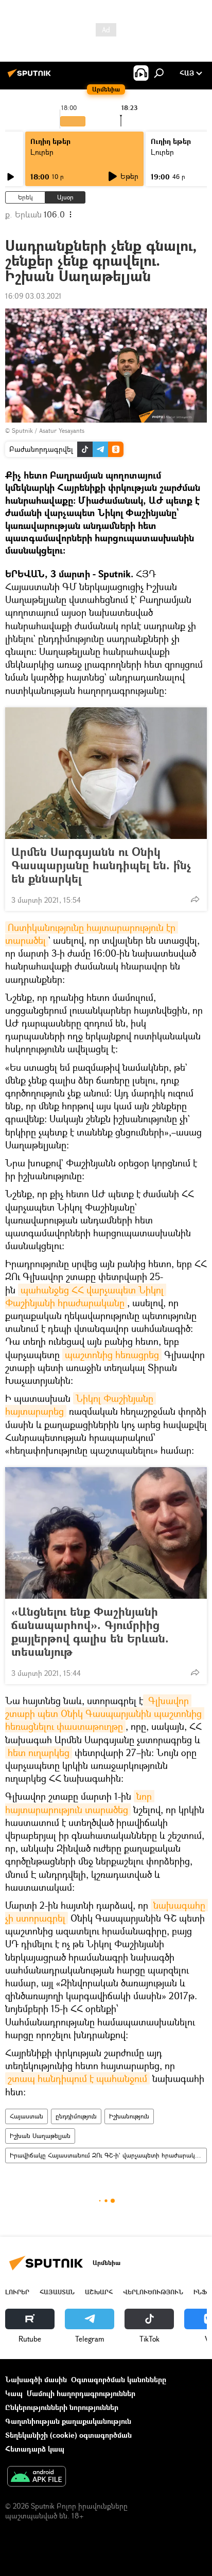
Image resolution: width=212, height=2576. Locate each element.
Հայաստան (26, 2116)
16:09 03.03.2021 (33, 296)
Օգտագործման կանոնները (119, 2379)
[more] (195, 899)
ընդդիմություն (76, 2116)
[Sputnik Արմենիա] (31, 77)
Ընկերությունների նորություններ (62, 2407)
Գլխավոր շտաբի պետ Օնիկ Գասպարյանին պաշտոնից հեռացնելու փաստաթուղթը (105, 1713)
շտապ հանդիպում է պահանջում (77, 2078)
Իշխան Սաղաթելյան (40, 2136)
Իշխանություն (129, 2116)
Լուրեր (42, 152)
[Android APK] (37, 2477)
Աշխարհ (99, 2292)
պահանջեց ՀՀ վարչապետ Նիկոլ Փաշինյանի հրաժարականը (86, 1296)
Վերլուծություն (153, 2292)
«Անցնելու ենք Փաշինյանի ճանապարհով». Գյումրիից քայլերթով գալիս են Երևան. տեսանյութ (90, 1632)
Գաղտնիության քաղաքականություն (68, 2421)
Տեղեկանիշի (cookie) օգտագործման (68, 2435)
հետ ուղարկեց (39, 1752)
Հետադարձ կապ (35, 2449)
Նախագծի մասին (36, 2379)
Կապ (14, 2393)
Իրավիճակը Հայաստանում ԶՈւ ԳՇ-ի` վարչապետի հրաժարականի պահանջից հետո (108, 2155)
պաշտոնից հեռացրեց (112, 1355)
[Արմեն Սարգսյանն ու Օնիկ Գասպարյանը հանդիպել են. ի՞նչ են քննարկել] (106, 773)
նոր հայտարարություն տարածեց (80, 1803)
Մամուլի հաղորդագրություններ (81, 2393)
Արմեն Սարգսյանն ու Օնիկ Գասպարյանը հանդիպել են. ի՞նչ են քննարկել (101, 865)
